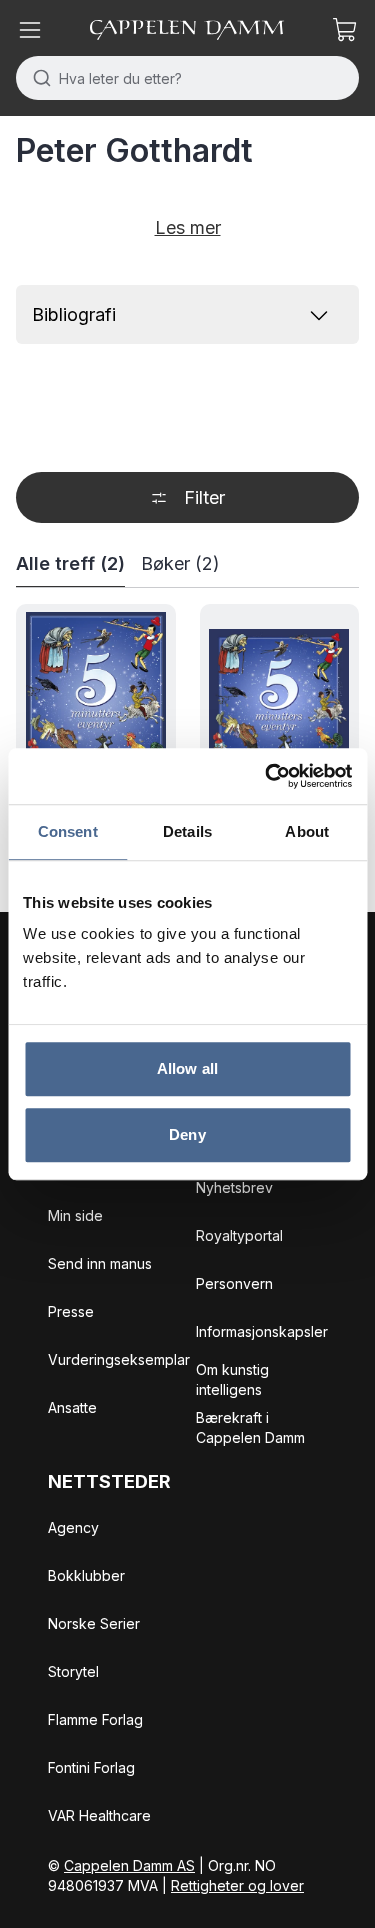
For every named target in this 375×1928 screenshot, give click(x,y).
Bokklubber (86, 1575)
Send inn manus (100, 1263)
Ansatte (72, 1407)
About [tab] (307, 831)
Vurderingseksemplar (119, 1359)
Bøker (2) (180, 563)
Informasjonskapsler (262, 1331)
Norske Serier (94, 1623)
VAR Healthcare (99, 1815)
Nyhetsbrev (234, 1187)
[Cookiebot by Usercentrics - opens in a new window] (267, 776)
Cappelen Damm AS (129, 1865)
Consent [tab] (68, 831)
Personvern (234, 1283)
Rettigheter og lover (237, 1885)
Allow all (187, 1068)
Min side (75, 1215)
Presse (71, 1311)
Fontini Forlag (91, 1767)
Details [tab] (187, 831)
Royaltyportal (239, 1235)
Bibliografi (74, 314)
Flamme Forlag (95, 1719)
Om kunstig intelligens (232, 1379)
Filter (204, 497)
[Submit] (37, 78)
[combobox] (187, 78)
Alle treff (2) (70, 563)
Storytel (73, 1671)
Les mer (188, 227)
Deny (187, 1134)
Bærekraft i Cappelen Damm (250, 1427)
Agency (73, 1527)
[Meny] (30, 30)
